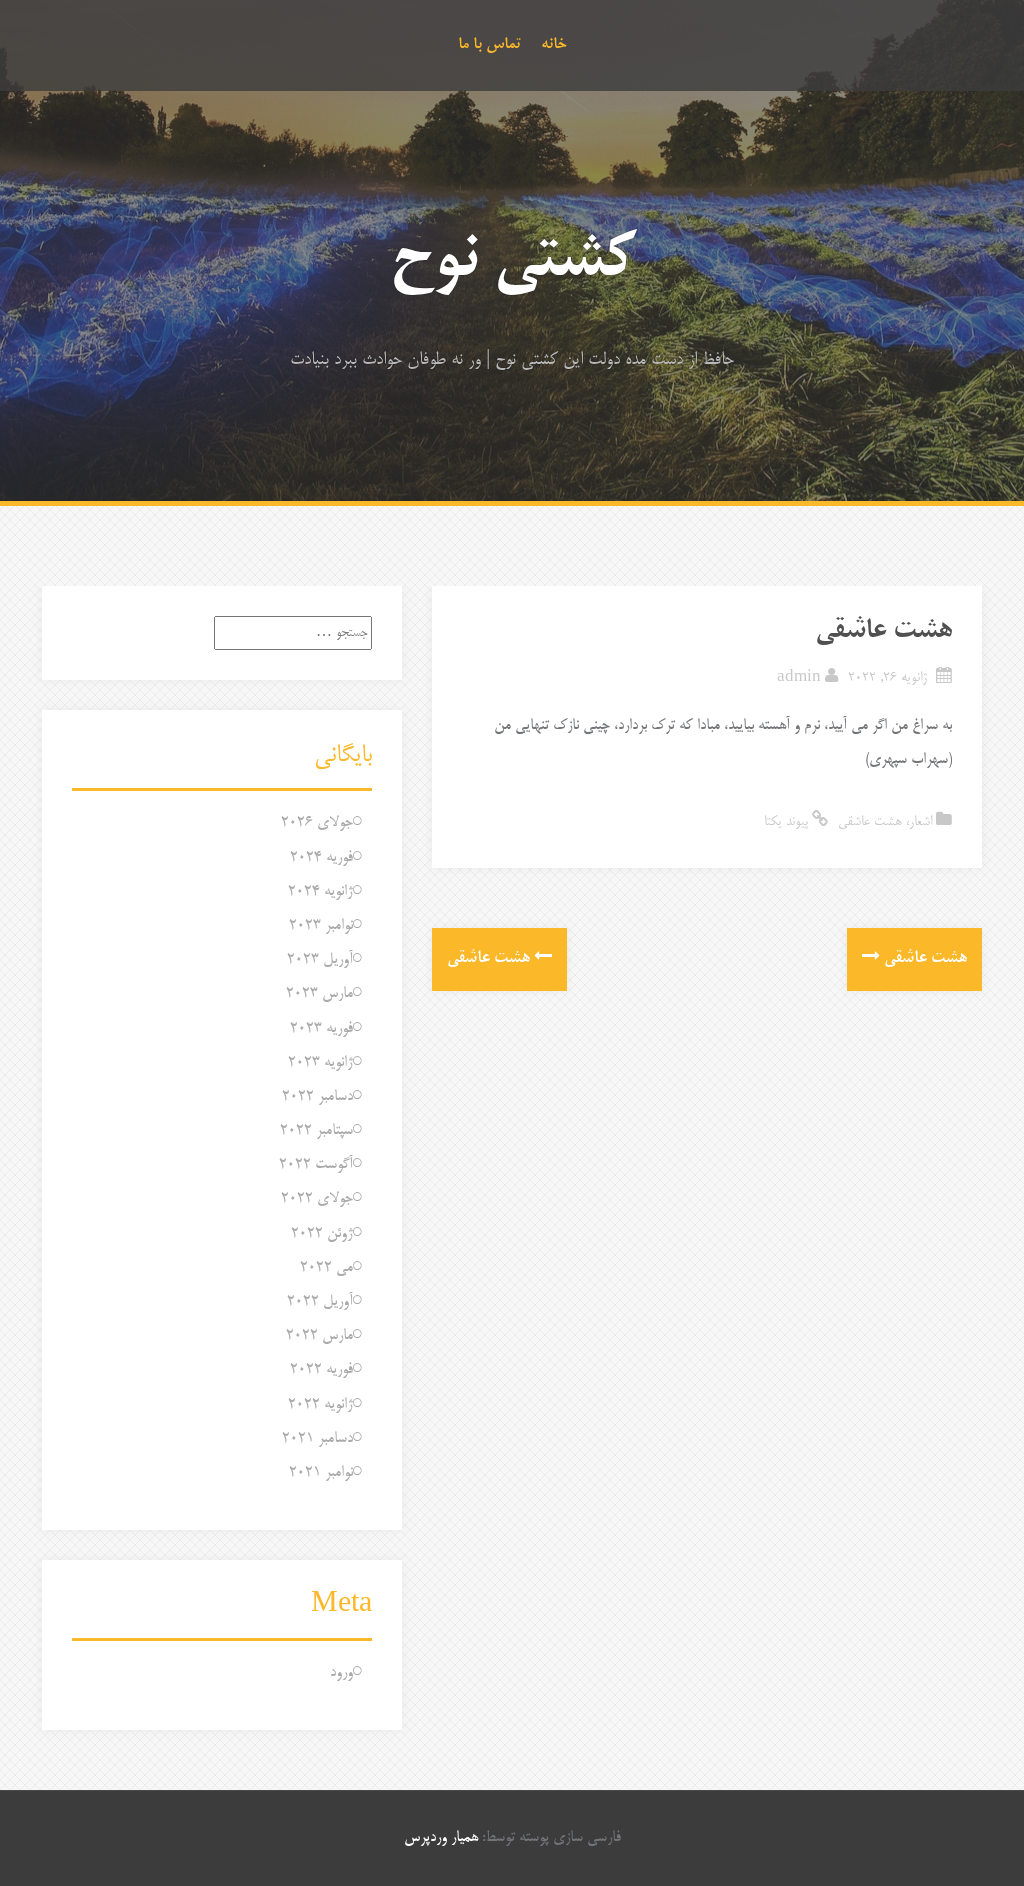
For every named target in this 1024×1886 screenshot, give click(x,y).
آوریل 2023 (320, 959)
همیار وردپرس (441, 1837)
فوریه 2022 (321, 1369)
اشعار (920, 822)
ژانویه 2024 (320, 891)
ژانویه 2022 (320, 1404)
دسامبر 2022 (317, 1096)
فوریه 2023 (321, 1028)
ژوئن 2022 (322, 1233)
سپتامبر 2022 (316, 1130)
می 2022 (326, 1267)
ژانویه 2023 (320, 1062)
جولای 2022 (317, 1198)
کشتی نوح (512, 263)
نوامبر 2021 (321, 1472)
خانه (554, 44)
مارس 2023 (319, 993)
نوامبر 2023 (321, 925)
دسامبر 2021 (317, 1438)
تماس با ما (489, 44)
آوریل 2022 (320, 1301)
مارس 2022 (319, 1335)
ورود (341, 1672)
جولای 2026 (317, 822)
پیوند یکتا (788, 822)
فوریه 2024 (321, 857)
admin (799, 678)
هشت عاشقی (870, 822)
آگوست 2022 (316, 1164)
